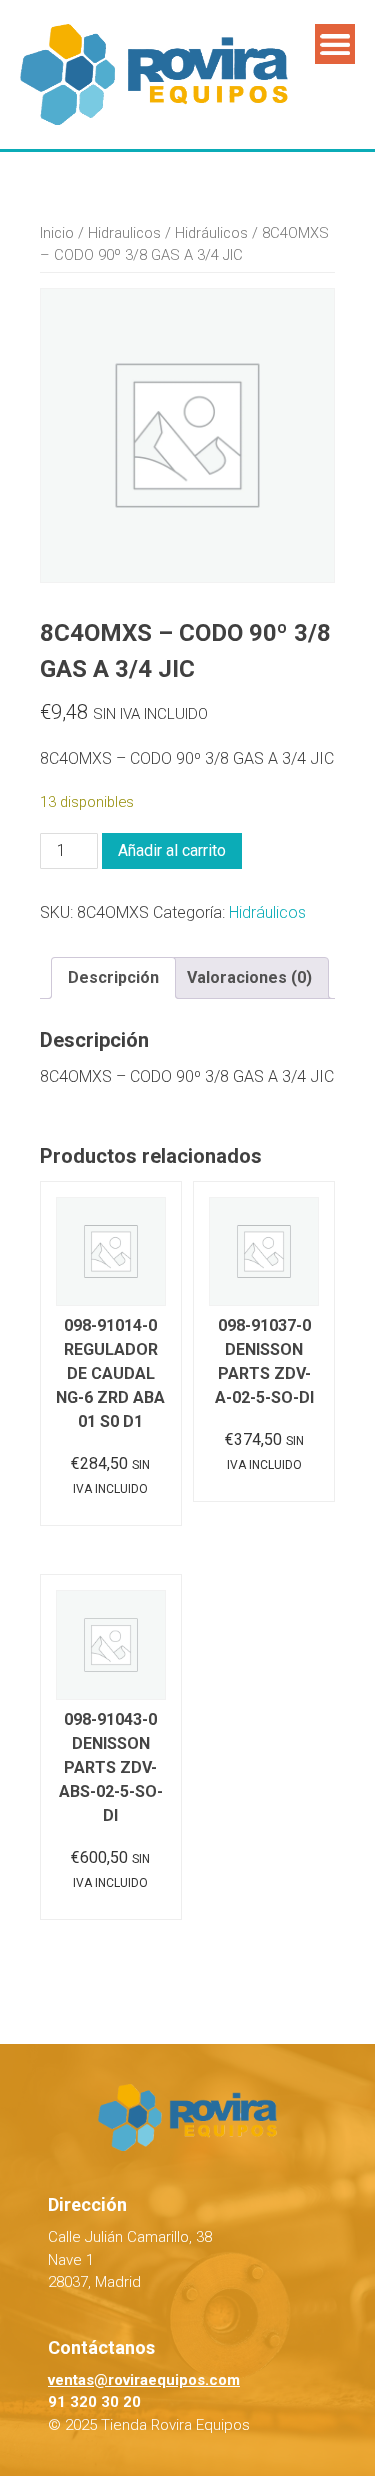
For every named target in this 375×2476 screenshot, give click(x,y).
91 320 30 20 (94, 2402)
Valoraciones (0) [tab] (249, 977)
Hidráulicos (211, 233)
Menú (335, 44)
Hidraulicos (124, 233)
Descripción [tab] (113, 977)
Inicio (57, 233)
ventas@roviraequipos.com (144, 2380)
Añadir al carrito (172, 850)
